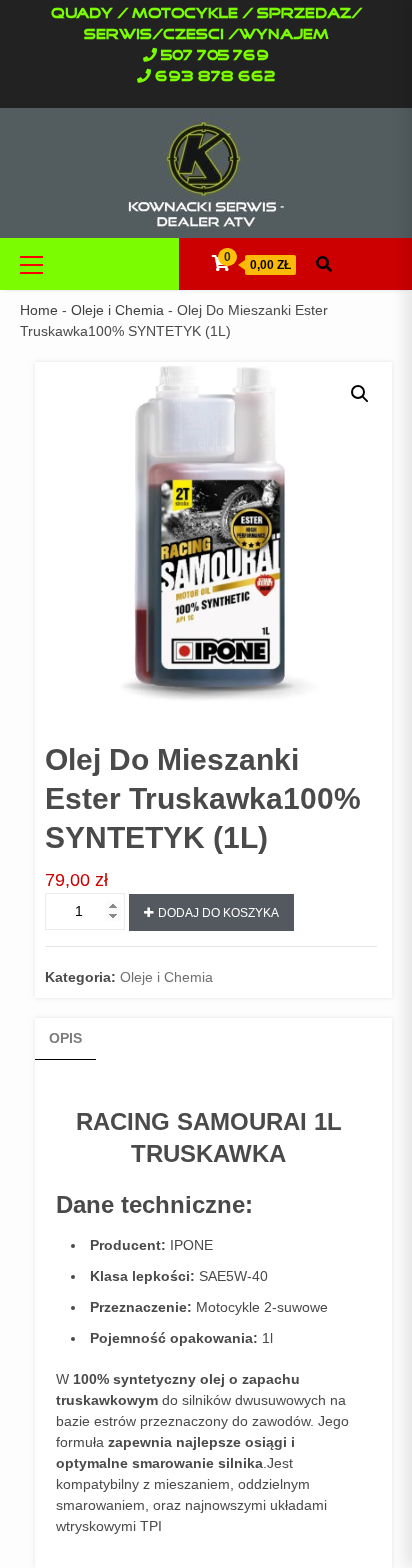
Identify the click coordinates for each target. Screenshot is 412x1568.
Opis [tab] (65, 1038)
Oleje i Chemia (117, 310)
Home (39, 310)
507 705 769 (215, 56)
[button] (360, 394)
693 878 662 (215, 77)
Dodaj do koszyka (218, 913)
